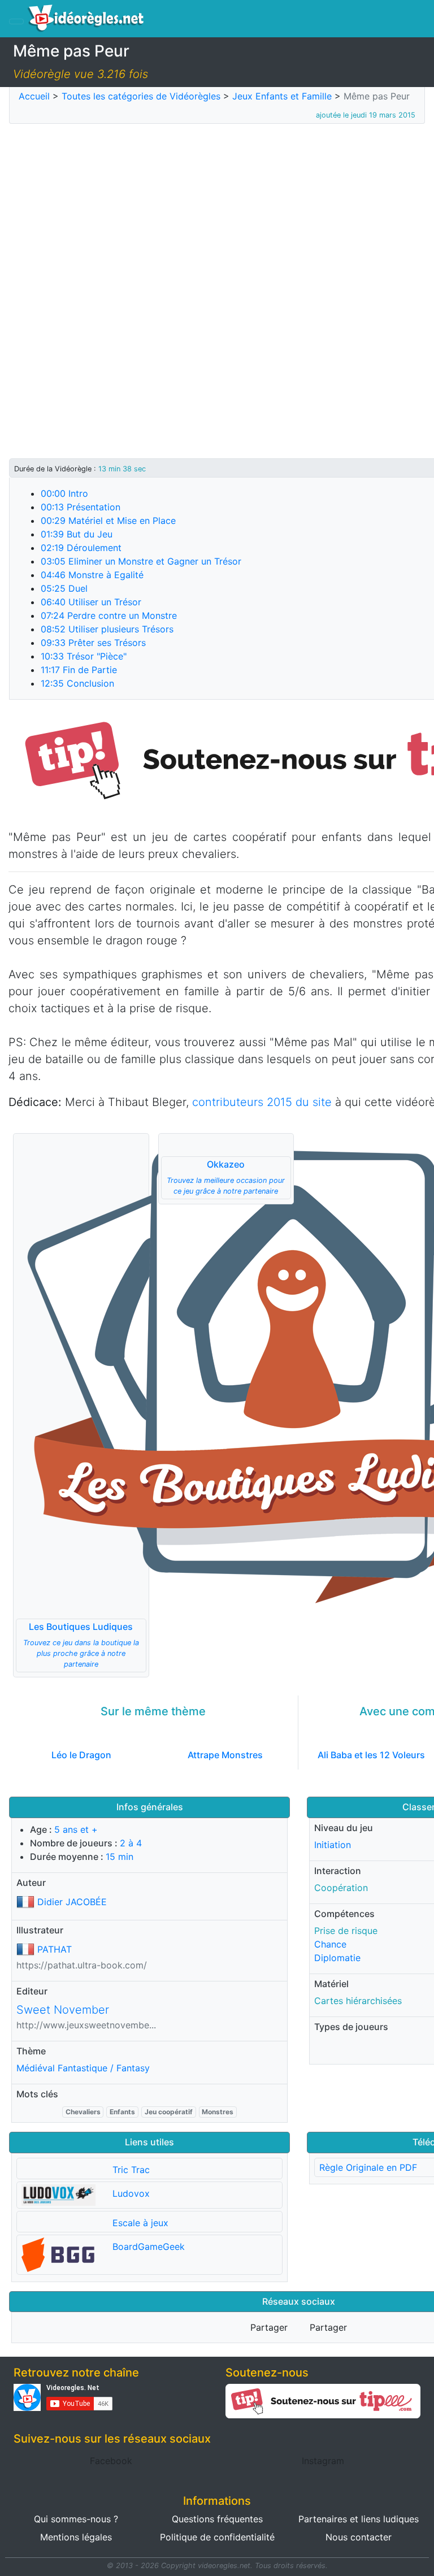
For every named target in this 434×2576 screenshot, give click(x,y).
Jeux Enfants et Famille (282, 96)
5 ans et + (76, 1829)
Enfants (122, 2112)
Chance (330, 1944)
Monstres (218, 2112)
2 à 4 (131, 1843)
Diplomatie (337, 1958)
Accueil (34, 96)
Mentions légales (76, 2537)
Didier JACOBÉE (72, 1902)
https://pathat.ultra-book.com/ (82, 1965)
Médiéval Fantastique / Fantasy (83, 2068)
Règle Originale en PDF (368, 2167)
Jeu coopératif (169, 2112)
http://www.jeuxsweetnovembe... (86, 2025)
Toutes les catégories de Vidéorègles (141, 96)
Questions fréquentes (217, 2519)
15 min (120, 1857)
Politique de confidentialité (217, 2537)
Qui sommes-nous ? (76, 2519)
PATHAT (55, 1949)
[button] (81, 1405)
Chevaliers (83, 2112)
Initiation (333, 1845)
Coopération (341, 1888)
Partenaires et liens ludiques (359, 2519)
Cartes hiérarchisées (358, 2001)
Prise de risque (346, 1931)
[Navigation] (16, 21)
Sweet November (63, 2010)
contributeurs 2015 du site (262, 1102)
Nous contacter (359, 2537)
